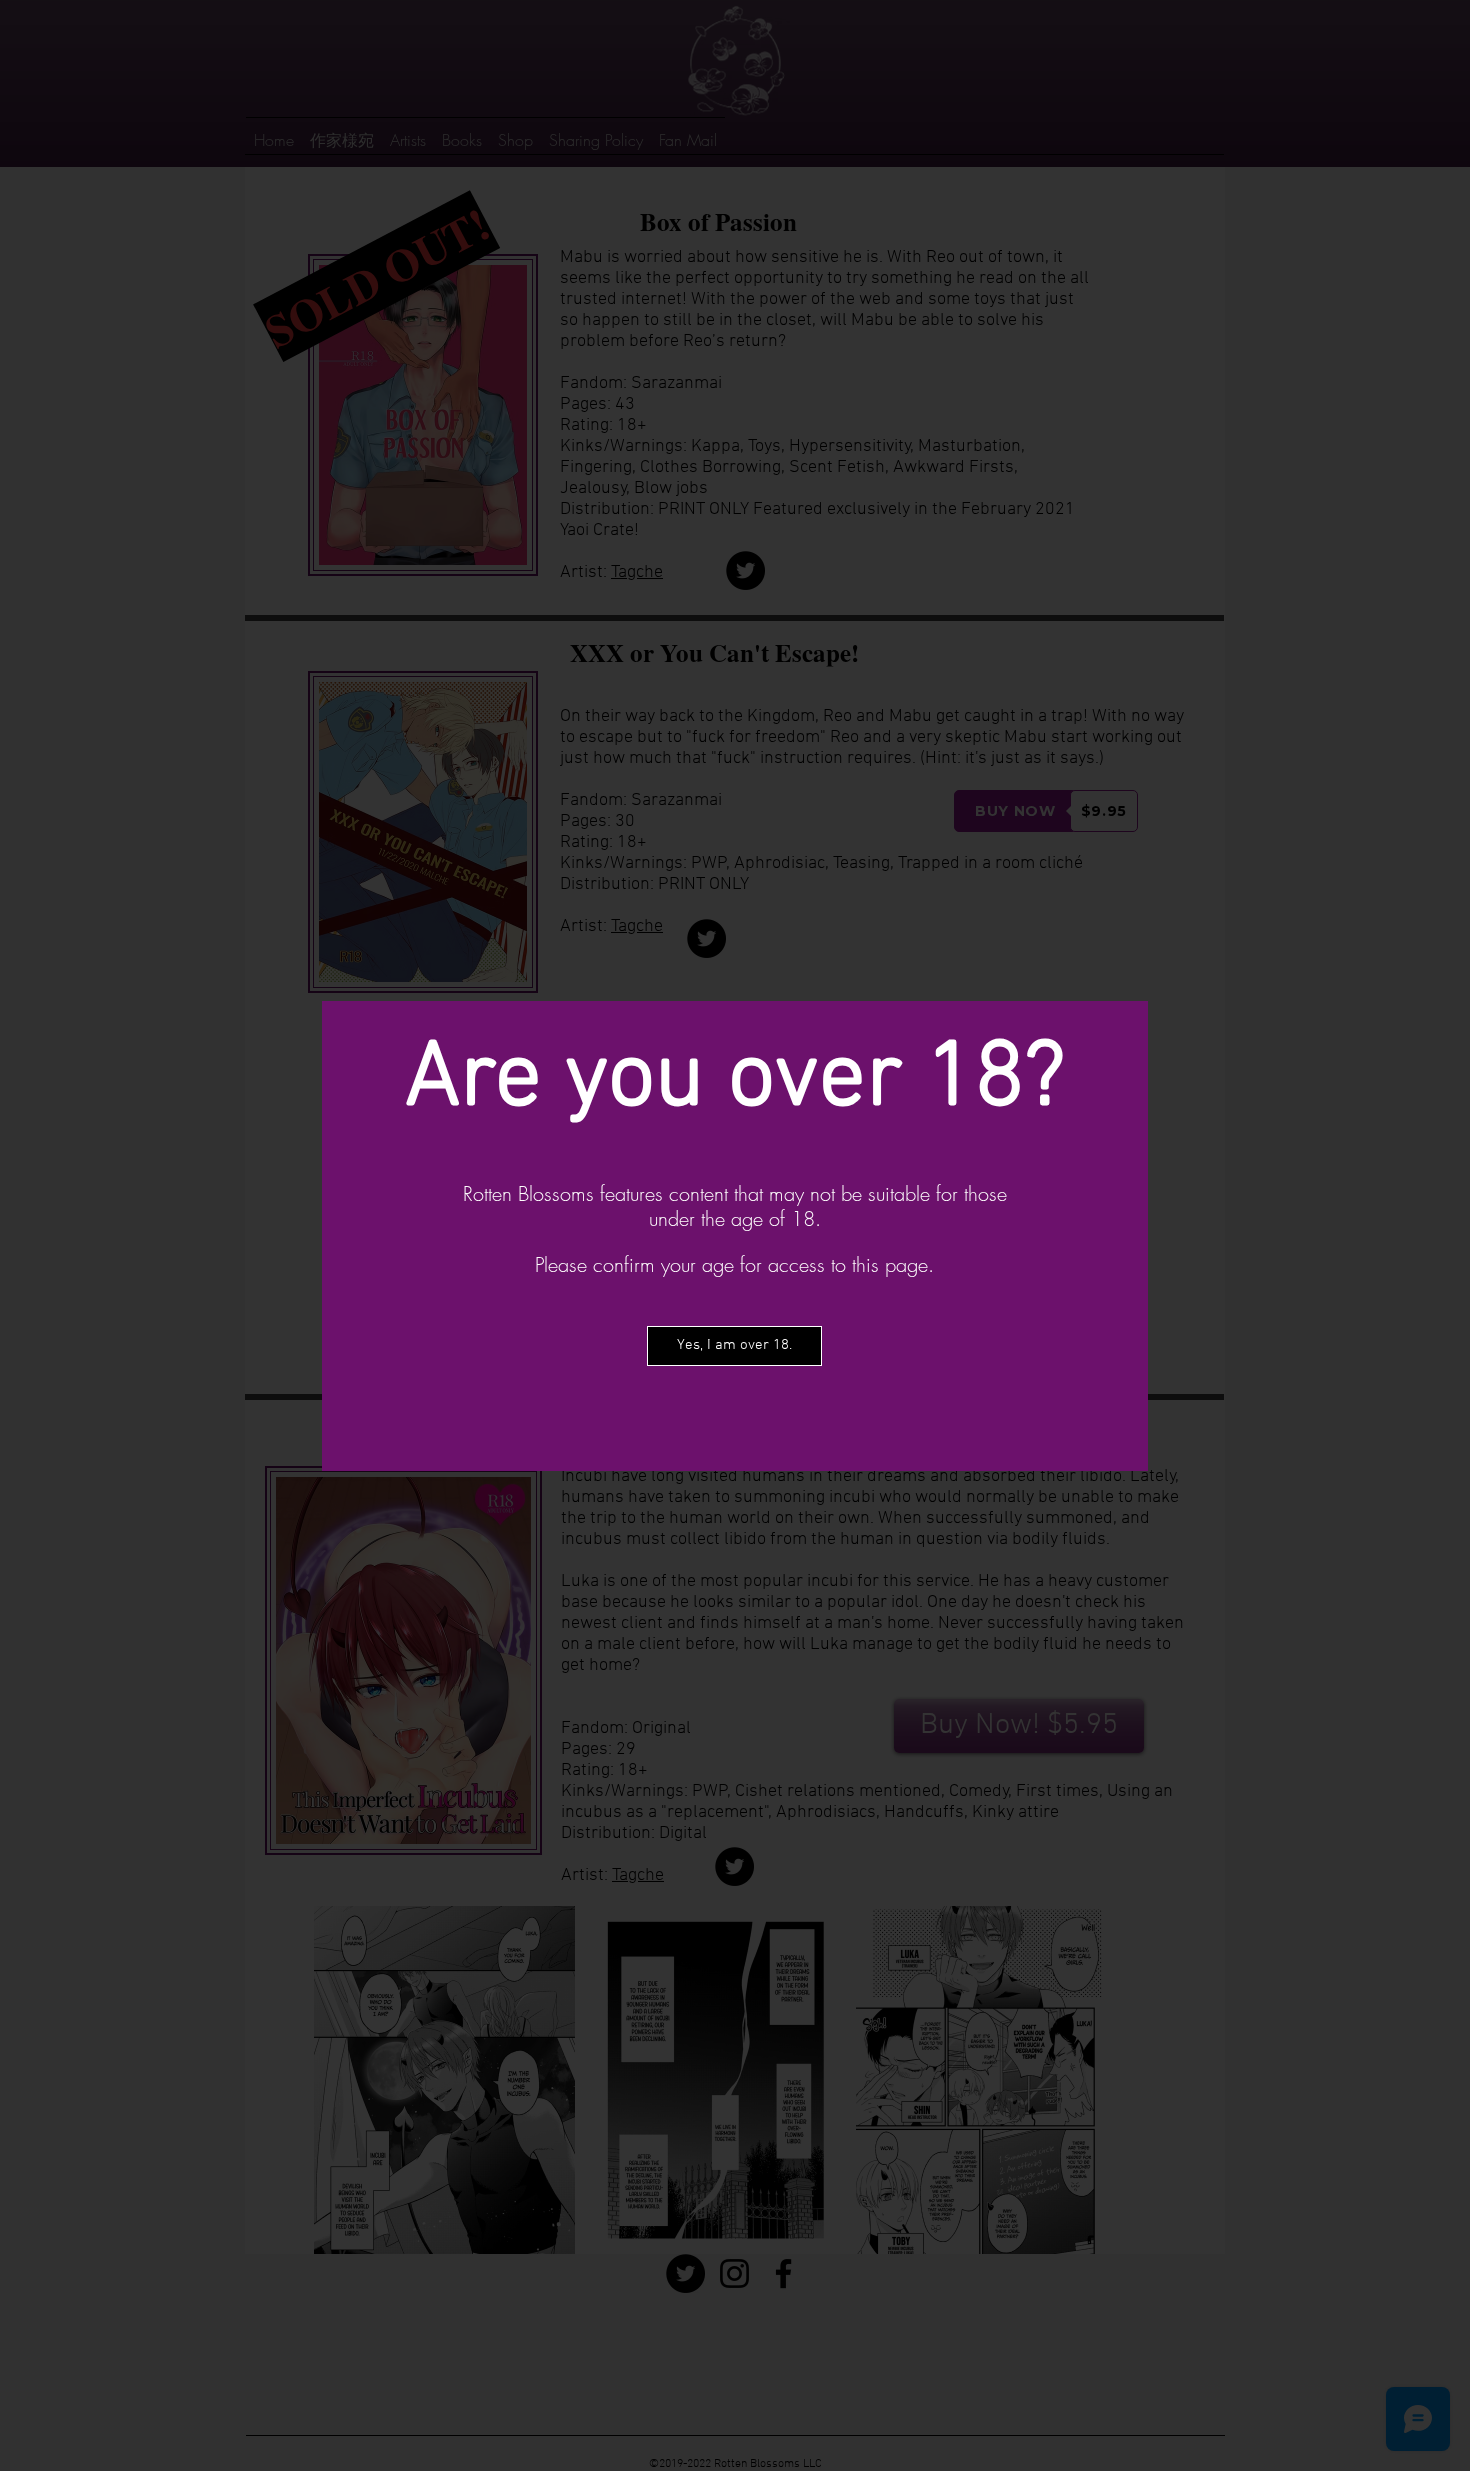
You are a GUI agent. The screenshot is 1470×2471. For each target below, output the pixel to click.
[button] (734, 1346)
